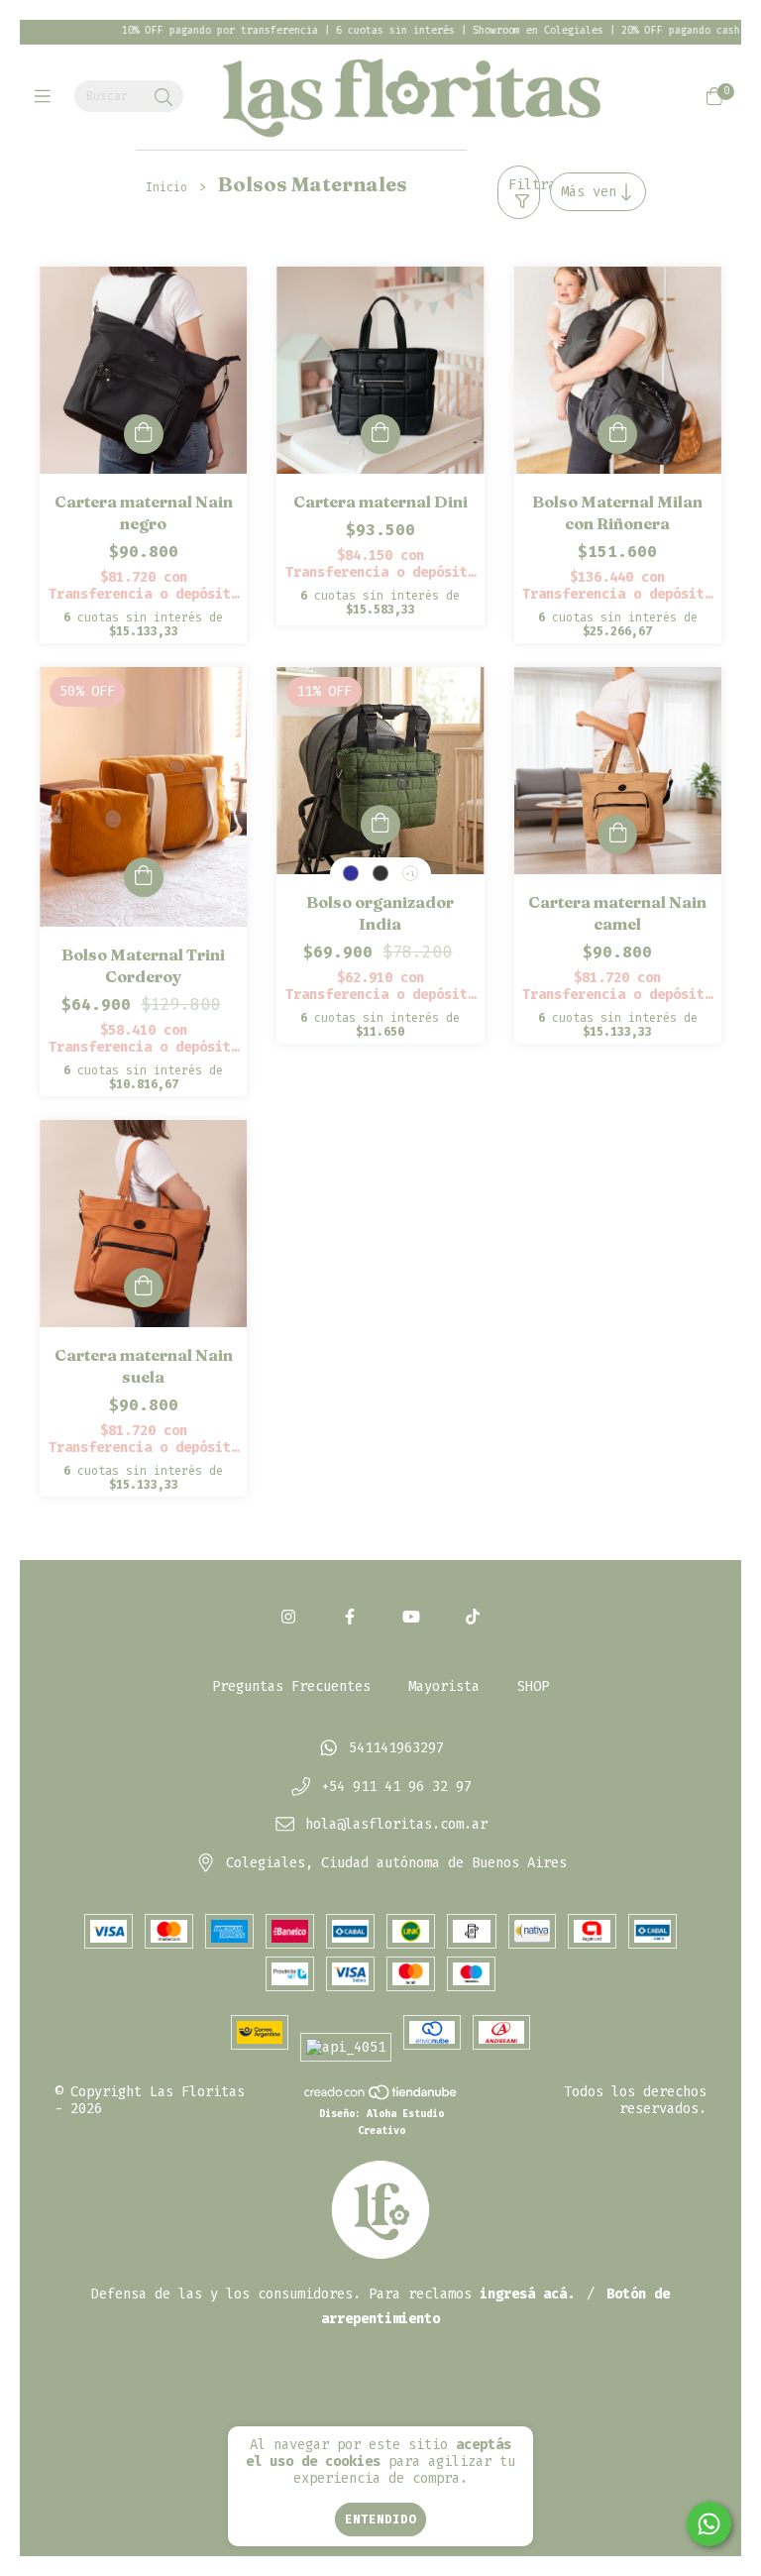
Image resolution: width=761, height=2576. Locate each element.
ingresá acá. (527, 2294)
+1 (410, 874)
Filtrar (524, 185)
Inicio (166, 187)
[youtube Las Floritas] (411, 1617)
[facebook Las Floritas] (350, 1617)
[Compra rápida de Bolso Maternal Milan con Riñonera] (617, 434)
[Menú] (47, 97)
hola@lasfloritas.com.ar (396, 1825)
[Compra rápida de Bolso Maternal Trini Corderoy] (144, 877)
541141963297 (396, 1748)
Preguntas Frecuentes (291, 1686)
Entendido (380, 2520)
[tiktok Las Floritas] (473, 1617)
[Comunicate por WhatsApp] (709, 2524)
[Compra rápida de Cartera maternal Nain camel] (617, 835)
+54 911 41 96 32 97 (396, 1787)
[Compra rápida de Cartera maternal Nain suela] (144, 1288)
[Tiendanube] (381, 2096)
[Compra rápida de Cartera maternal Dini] (380, 434)
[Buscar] (163, 98)
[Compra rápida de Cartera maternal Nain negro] (144, 434)
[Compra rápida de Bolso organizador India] (380, 825)
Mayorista (444, 1686)
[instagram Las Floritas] (288, 1617)
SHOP (533, 1686)
